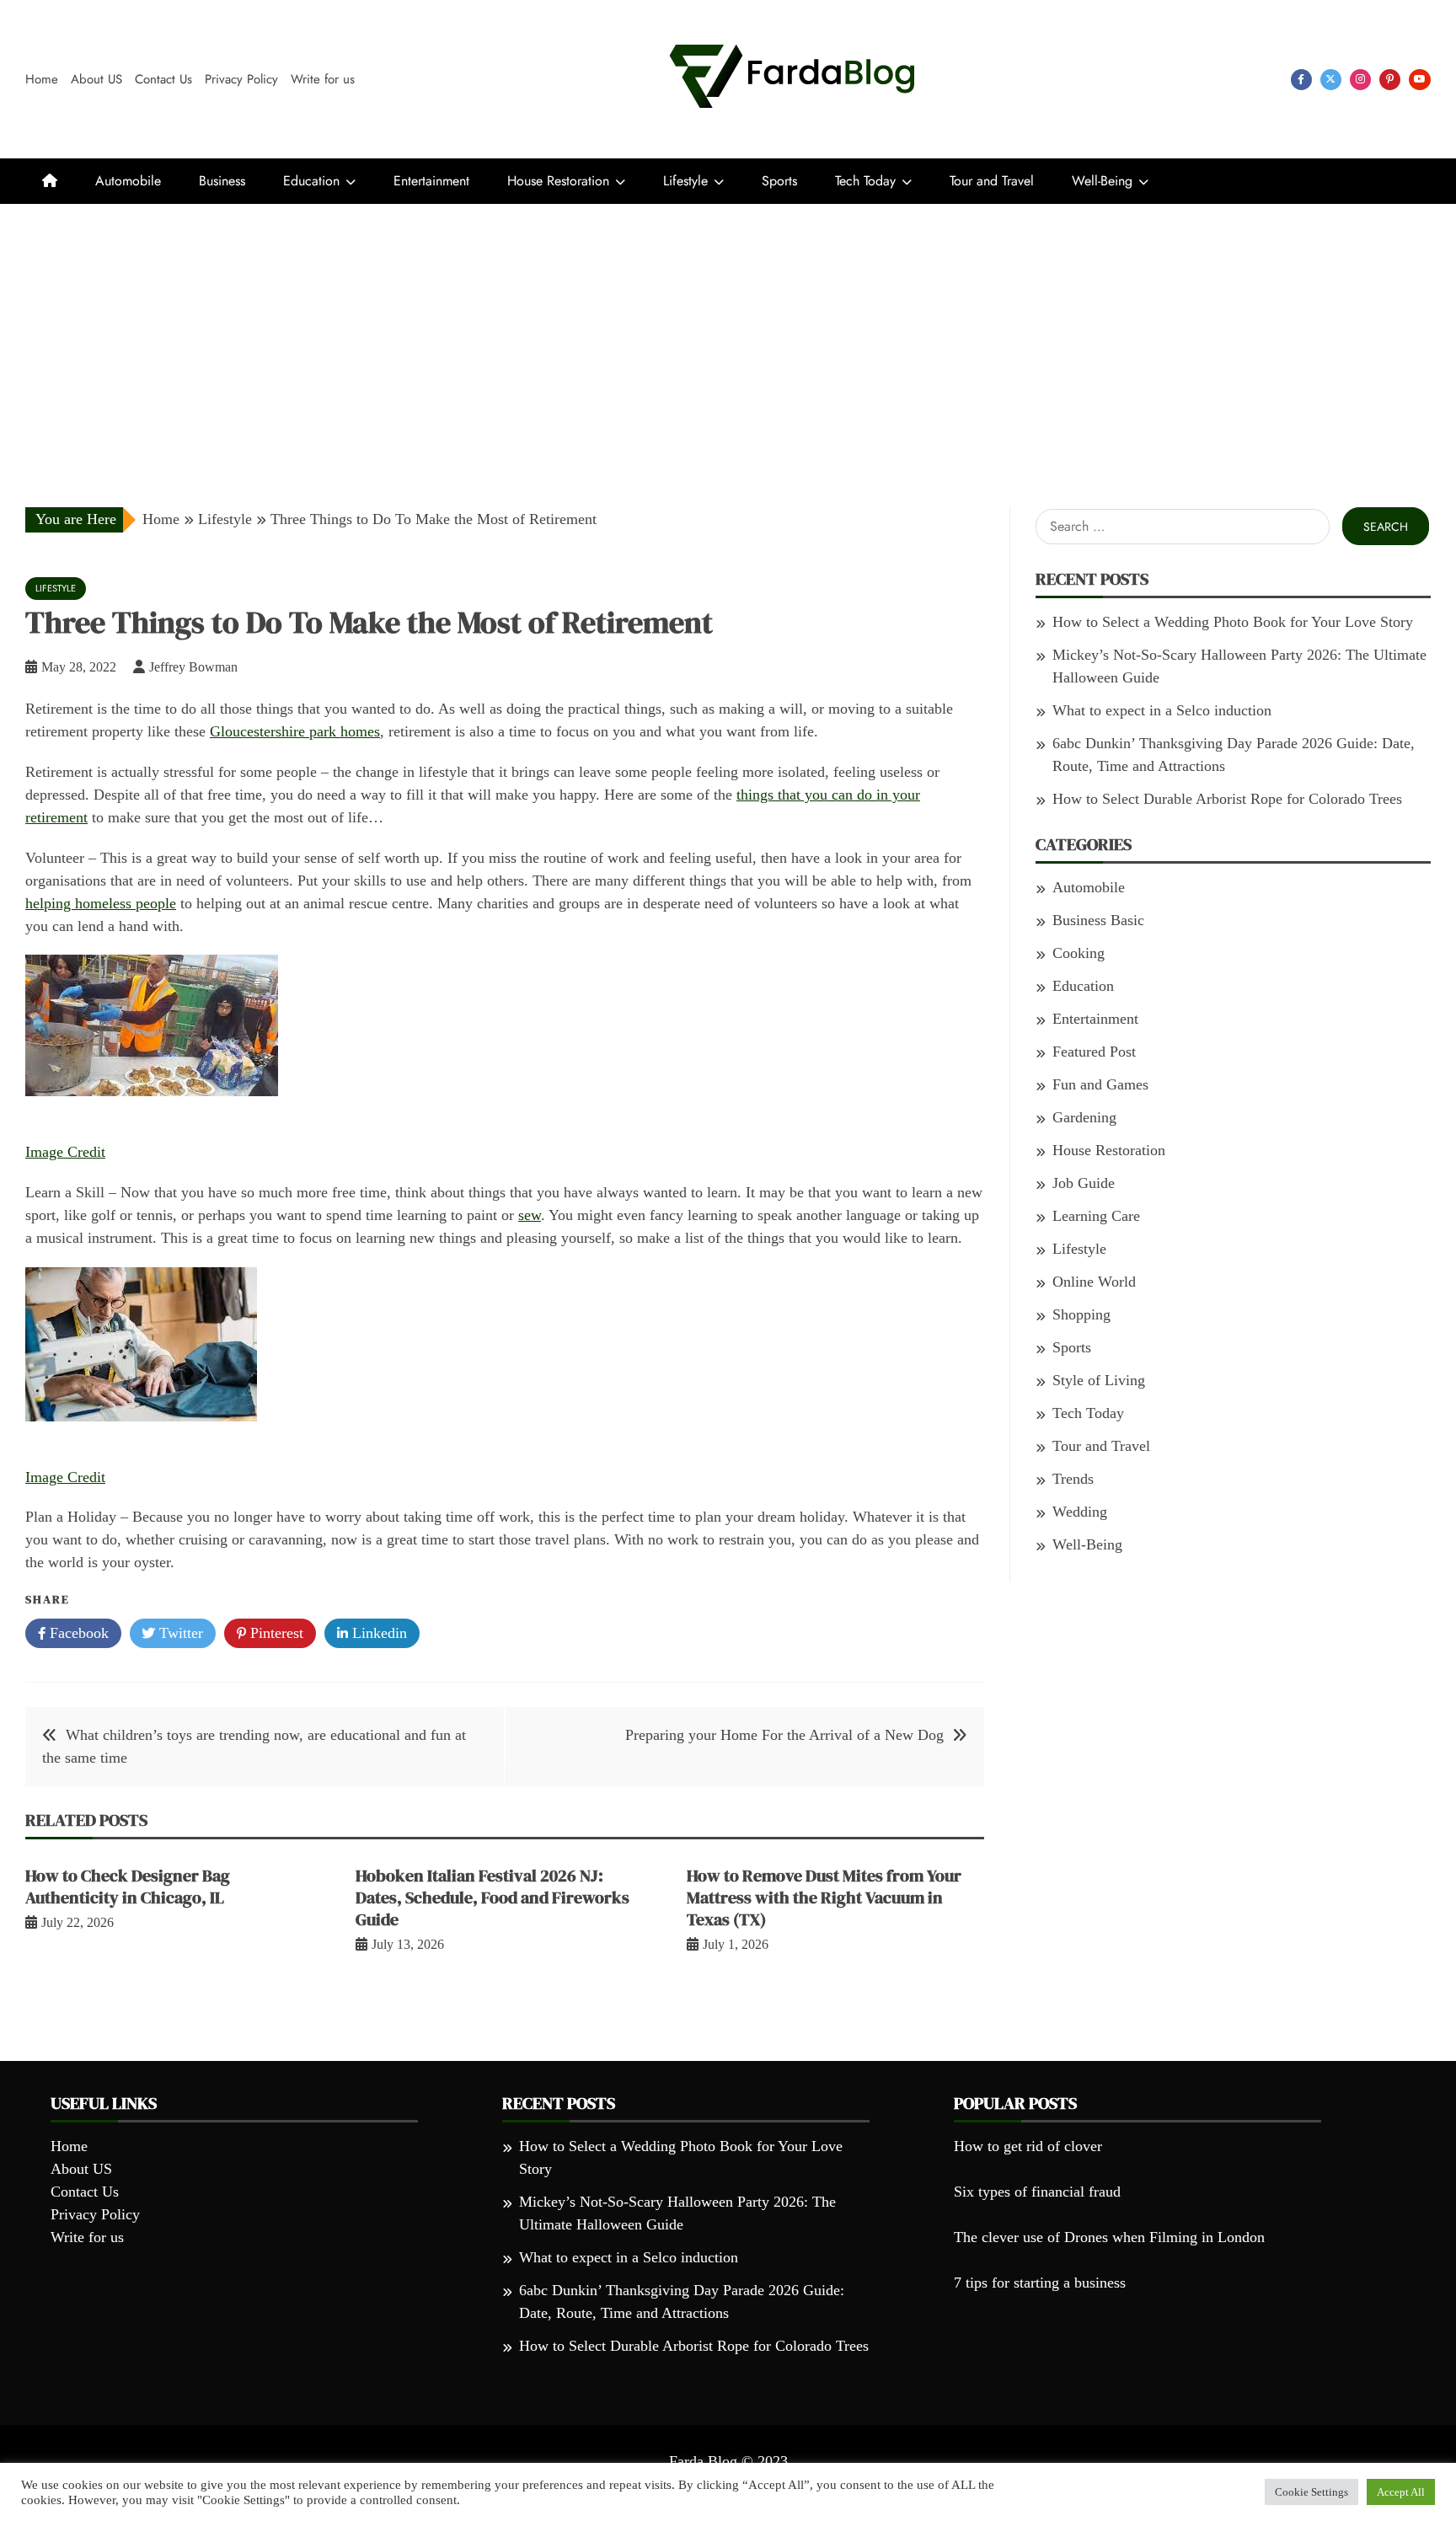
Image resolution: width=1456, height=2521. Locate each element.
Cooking (1079, 953)
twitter (1331, 80)
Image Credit (65, 1152)
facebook (1301, 80)
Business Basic (1098, 920)
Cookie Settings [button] (1311, 2492)
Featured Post (1094, 1052)
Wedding (1080, 1512)
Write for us (323, 79)
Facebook (77, 1633)
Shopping (1081, 1314)
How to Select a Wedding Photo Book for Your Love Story (1233, 622)
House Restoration (558, 181)
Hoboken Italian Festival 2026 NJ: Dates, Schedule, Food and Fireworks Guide (492, 1897)
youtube (1420, 80)
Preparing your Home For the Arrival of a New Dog (784, 1735)
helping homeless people (101, 903)
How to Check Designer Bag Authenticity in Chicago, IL (128, 1887)
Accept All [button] (1401, 2492)
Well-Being (1102, 181)
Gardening (1084, 1117)
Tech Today (865, 181)
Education (311, 181)
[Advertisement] (728, 330)
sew (530, 1215)
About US (96, 79)
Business (222, 181)
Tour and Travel (992, 181)
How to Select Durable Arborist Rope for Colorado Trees (1227, 799)
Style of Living (1099, 1380)
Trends (1073, 1479)
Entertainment (431, 181)
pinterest (1390, 80)
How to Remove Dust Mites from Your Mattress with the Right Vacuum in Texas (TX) (824, 1897)
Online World (1094, 1282)
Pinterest (275, 1633)
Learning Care (1096, 1216)
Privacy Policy (241, 79)
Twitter (179, 1633)
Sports (779, 181)
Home (42, 79)
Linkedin (377, 1633)
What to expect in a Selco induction (1162, 710)
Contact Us (163, 79)
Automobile (128, 181)
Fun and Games (1100, 1084)
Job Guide (1084, 1183)
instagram (1360, 80)
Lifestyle (685, 181)
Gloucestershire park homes (295, 731)
